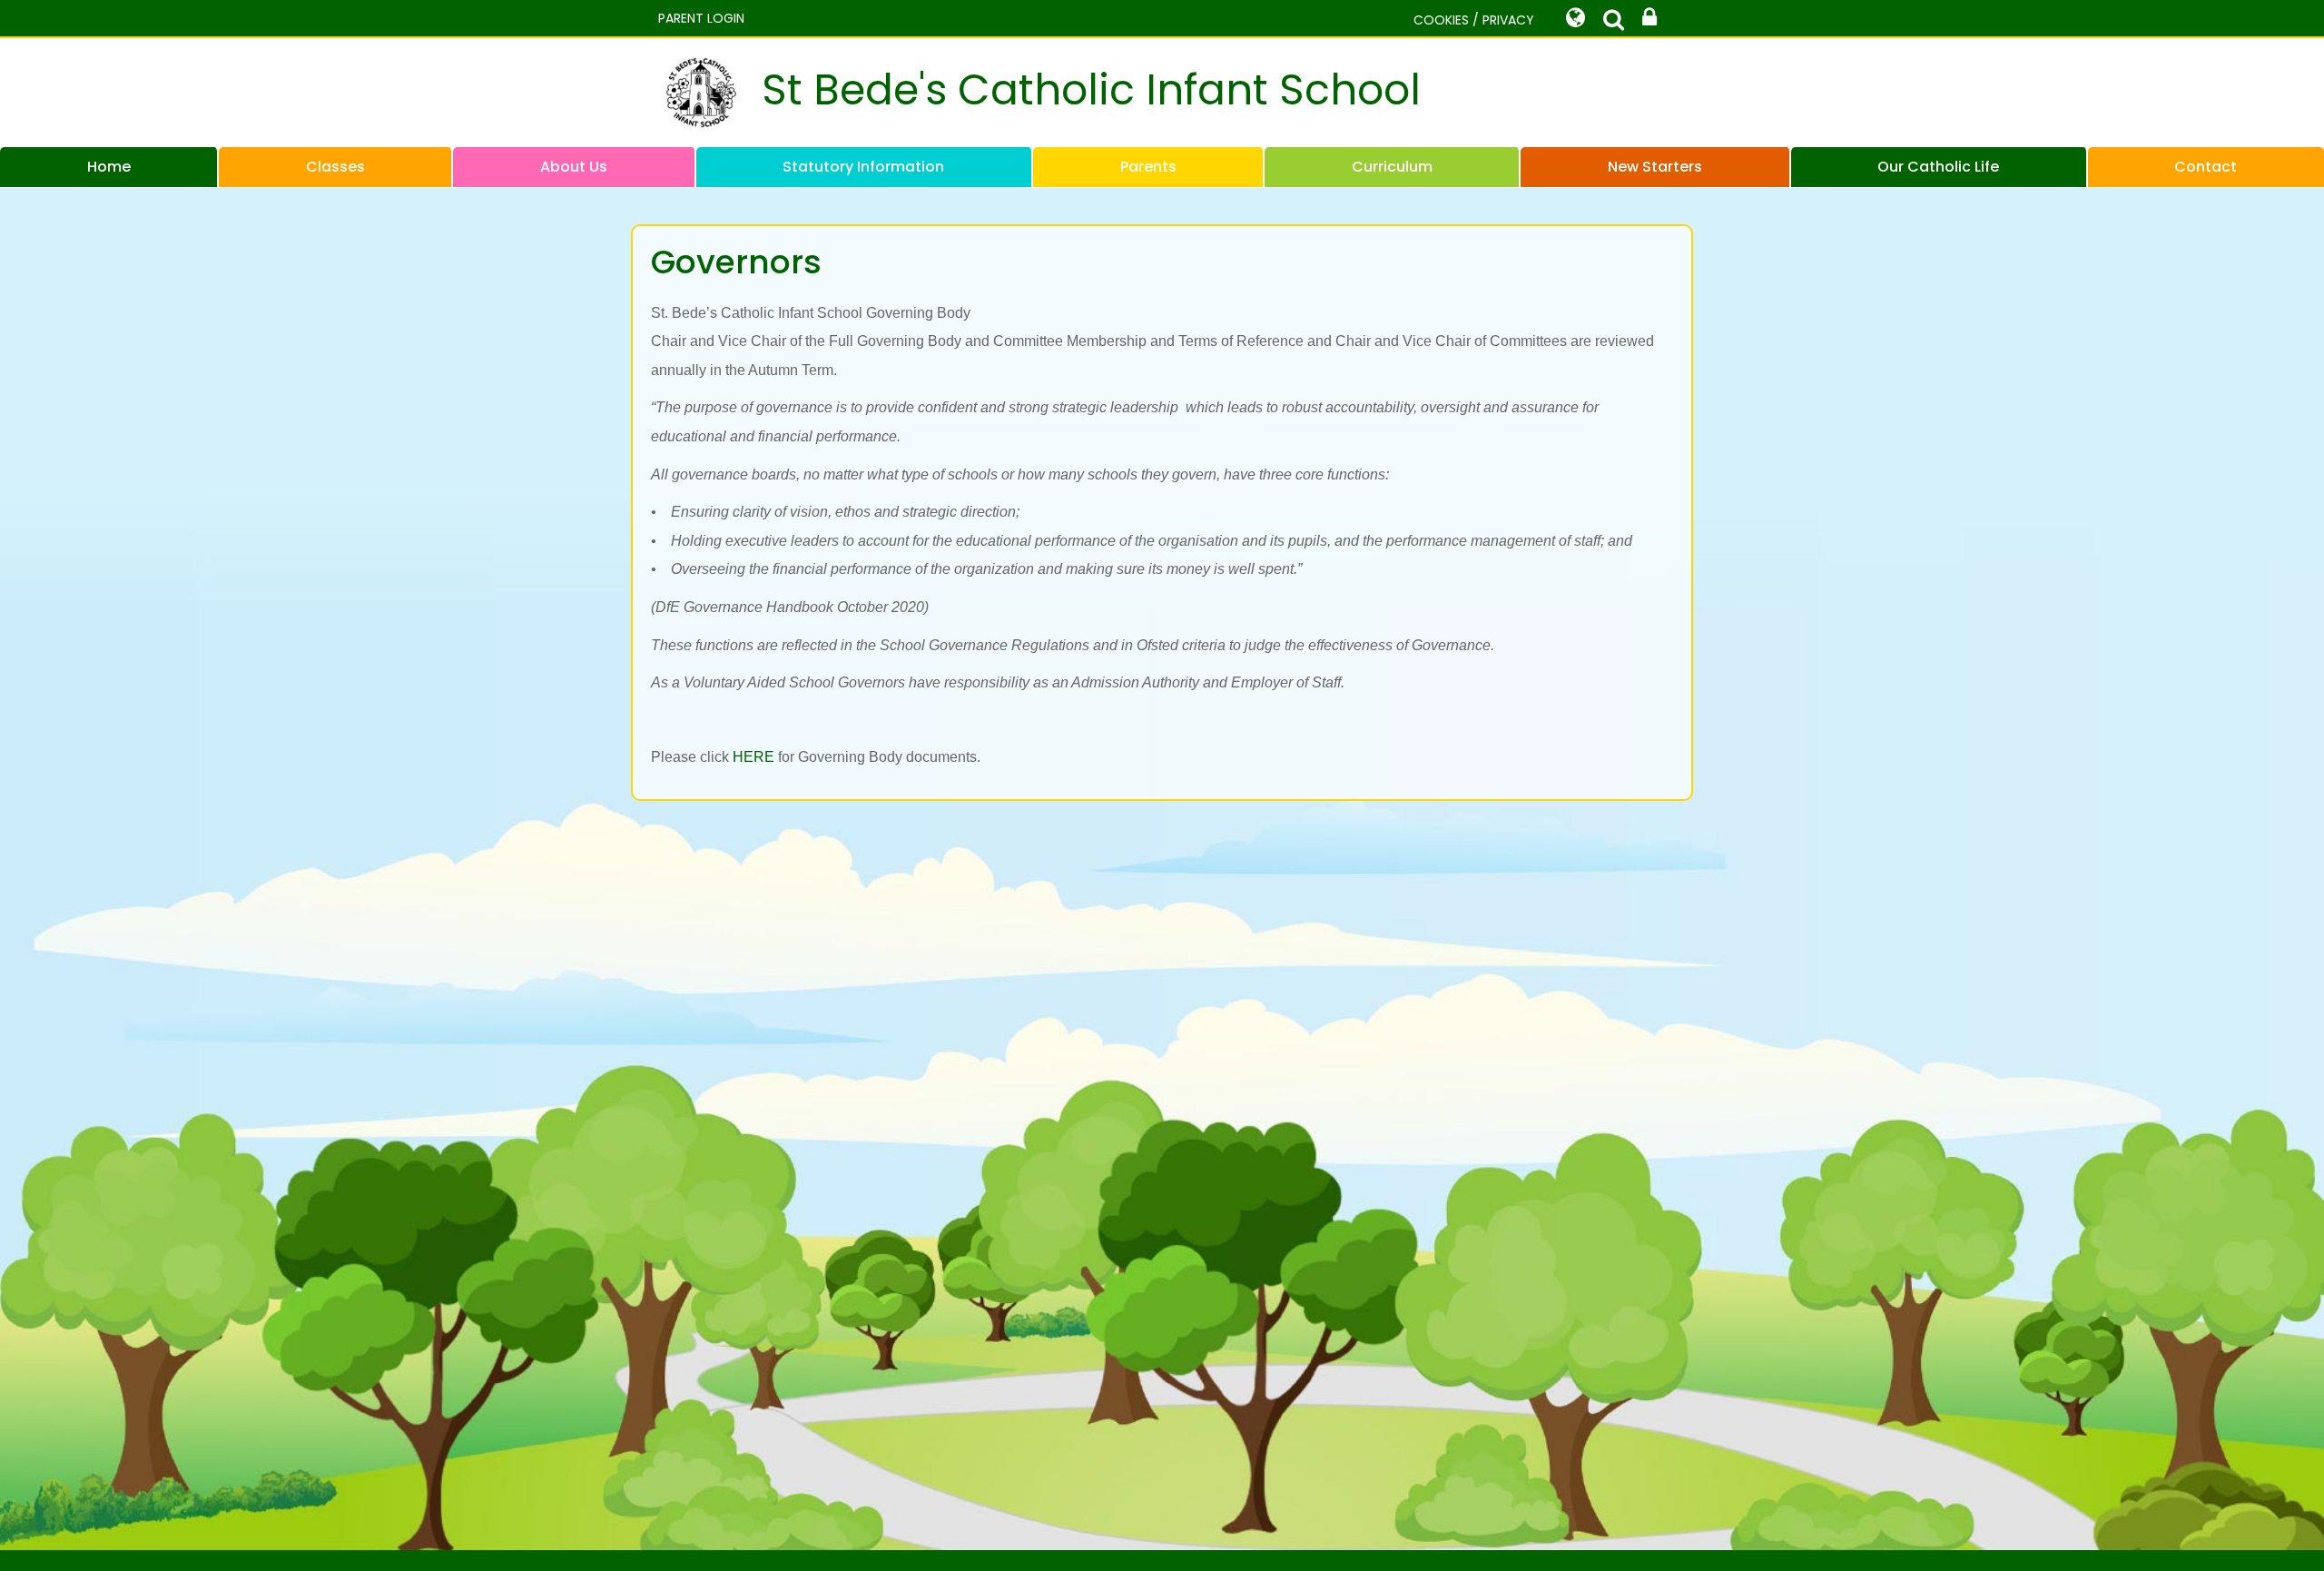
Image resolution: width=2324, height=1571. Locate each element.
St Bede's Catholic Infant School (1091, 90)
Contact (2206, 167)
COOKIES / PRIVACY (1474, 20)
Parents (1148, 167)
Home (109, 167)
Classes (335, 167)
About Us (574, 167)
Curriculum (1392, 167)
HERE (753, 757)
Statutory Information (863, 167)
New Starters (1655, 167)
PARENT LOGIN (701, 18)
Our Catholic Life (1938, 167)
